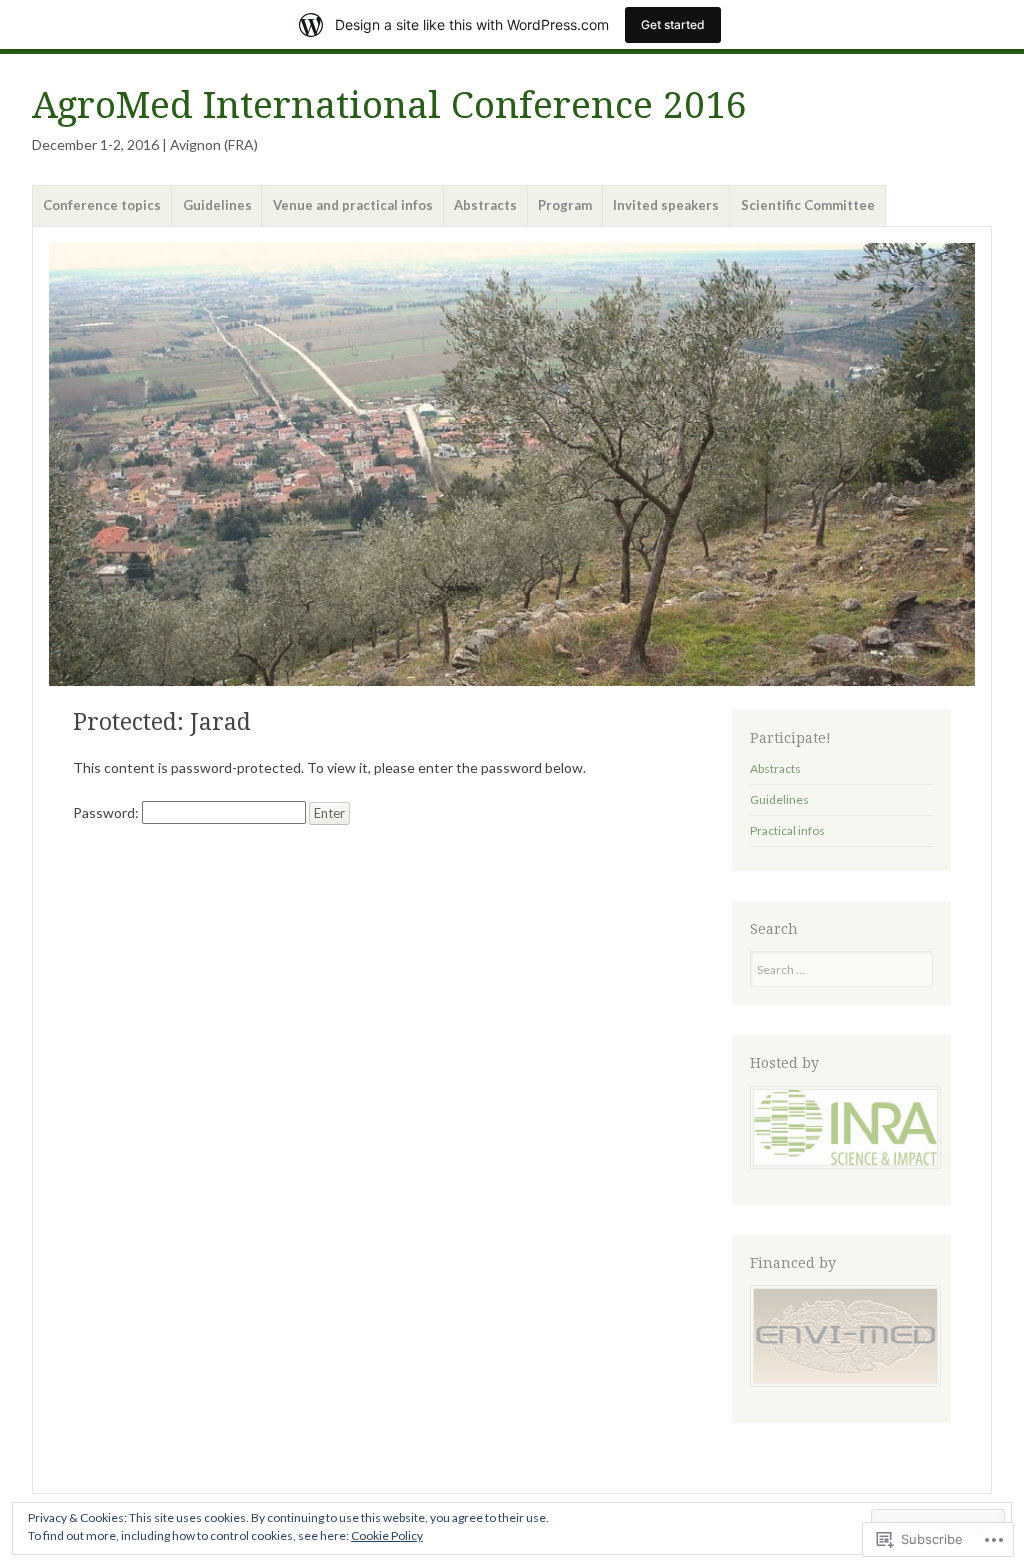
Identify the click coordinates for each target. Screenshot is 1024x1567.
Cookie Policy (387, 1535)
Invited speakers (666, 205)
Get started (673, 24)
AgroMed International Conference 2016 (389, 105)
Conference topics (102, 205)
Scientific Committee (808, 205)
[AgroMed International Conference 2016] (512, 464)
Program (565, 205)
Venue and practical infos (353, 205)
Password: (107, 812)
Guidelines (217, 205)
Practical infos (787, 830)
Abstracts (485, 205)
